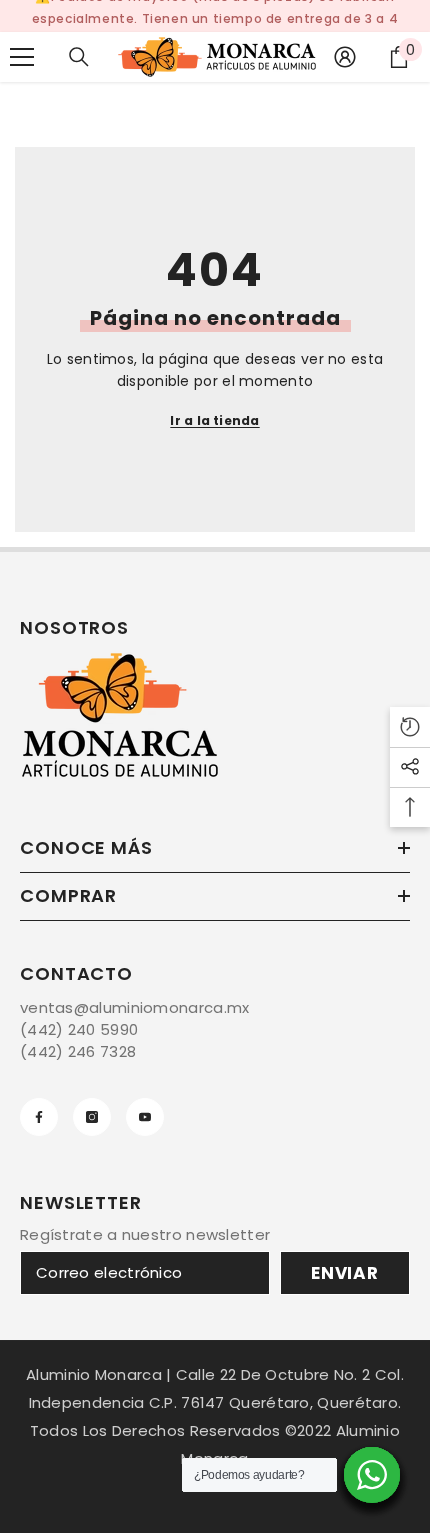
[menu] (22, 57)
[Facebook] (39, 1117)
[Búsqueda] (79, 57)
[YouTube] (145, 1117)
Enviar (345, 1273)
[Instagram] (92, 1117)
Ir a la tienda (214, 420)
